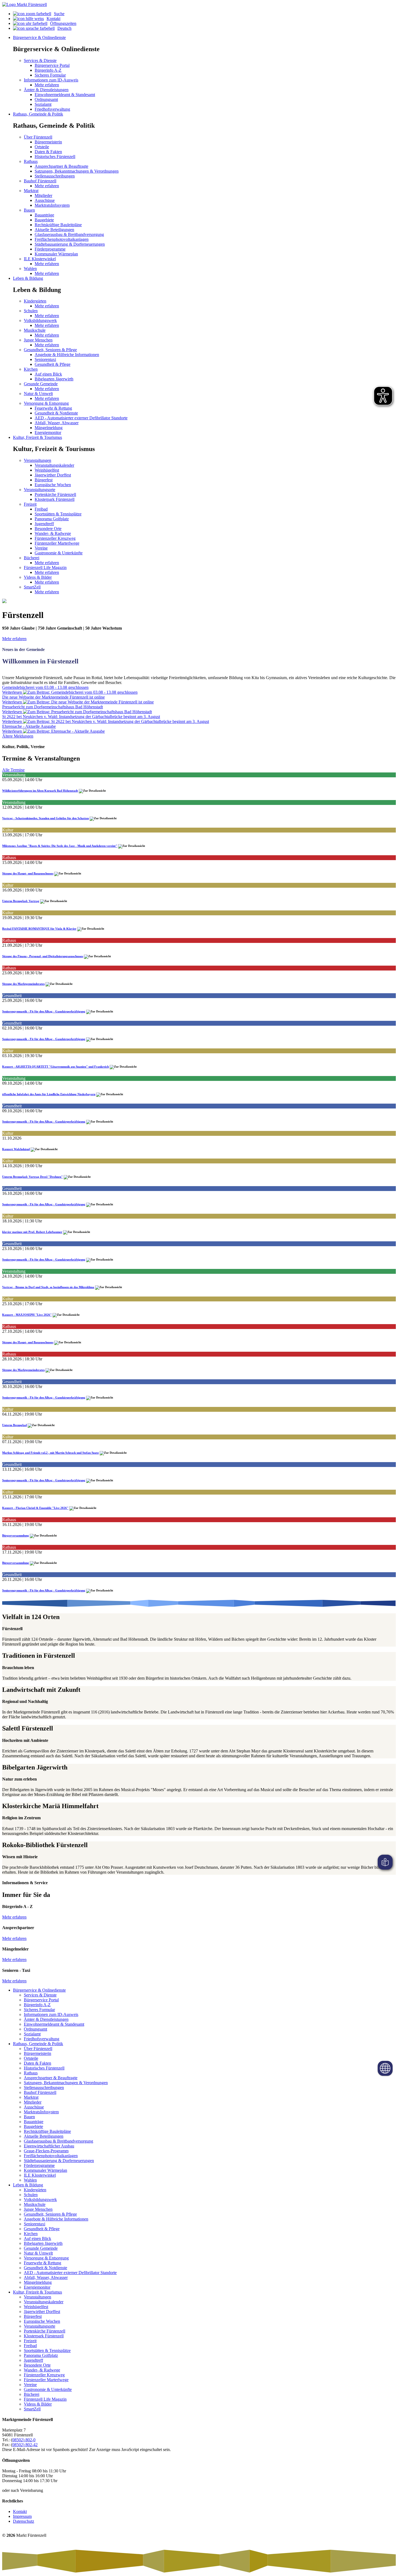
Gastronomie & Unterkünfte (59, 553)
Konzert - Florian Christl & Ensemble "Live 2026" (35, 1508)
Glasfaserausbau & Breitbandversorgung (69, 234)
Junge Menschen (38, 2209)
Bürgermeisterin (48, 142)
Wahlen (30, 2180)
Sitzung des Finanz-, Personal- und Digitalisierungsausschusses (43, 956)
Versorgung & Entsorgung (46, 2258)
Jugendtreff (44, 524)
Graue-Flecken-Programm (46, 2151)
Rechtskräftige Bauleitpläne (58, 225)
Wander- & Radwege (53, 533)
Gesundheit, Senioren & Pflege (50, 2214)
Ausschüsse (45, 200)
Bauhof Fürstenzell (40, 2092)
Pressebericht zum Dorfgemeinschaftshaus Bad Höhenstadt (53, 707)
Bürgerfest (44, 480)
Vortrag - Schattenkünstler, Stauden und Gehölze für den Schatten (45, 818)
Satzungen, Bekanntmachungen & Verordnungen (77, 171)
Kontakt (53, 19)
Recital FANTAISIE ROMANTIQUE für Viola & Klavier (39, 929)
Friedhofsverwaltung (52, 109)
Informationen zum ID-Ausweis (51, 2014)
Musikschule (35, 2204)
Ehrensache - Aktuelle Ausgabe (29, 726)
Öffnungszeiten (63, 23)
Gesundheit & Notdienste (56, 413)
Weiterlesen (13, 692)
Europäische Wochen (53, 485)
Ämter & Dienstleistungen (46, 2019)
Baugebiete (44, 220)
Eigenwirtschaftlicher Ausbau (49, 2146)
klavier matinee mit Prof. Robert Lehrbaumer (32, 1232)
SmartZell (32, 2409)
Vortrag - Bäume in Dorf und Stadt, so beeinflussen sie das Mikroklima (48, 1287)
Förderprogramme (50, 249)
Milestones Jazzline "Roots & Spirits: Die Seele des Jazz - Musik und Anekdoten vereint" (60, 846)
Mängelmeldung (49, 428)
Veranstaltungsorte (40, 2326)
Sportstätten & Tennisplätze (58, 514)
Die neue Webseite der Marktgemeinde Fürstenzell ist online (53, 697)
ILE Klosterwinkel (40, 2175)
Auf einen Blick (48, 374)
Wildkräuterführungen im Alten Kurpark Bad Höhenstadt (40, 791)
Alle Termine (13, 770)
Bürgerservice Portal (52, 65)
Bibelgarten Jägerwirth (54, 379)
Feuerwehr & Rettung (53, 408)
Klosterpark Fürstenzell (55, 499)
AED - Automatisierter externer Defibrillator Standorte (81, 418)
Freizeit (30, 2341)
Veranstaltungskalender (54, 465)
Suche (59, 14)
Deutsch (64, 28)
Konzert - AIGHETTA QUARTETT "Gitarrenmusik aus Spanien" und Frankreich (56, 1067)
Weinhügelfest (47, 470)
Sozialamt (43, 104)
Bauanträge (44, 215)
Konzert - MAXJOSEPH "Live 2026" (27, 1315)
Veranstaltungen (37, 2297)
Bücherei (32, 2394)
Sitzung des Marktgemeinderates (23, 984)
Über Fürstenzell (38, 2049)
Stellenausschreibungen (55, 176)
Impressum (22, 2516)
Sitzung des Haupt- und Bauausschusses (28, 873)
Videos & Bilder (38, 2404)
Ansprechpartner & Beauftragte (61, 166)
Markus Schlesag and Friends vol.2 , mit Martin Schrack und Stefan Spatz (50, 1453)
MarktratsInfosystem (52, 205)
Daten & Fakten (48, 152)
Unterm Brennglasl (14, 1425)
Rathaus (31, 2073)
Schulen (31, 2195)
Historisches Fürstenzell (55, 157)
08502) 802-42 (25, 2445)
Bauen (29, 2117)
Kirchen (31, 2234)
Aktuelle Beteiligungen (54, 230)
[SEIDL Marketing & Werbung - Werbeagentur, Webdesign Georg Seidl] (8, 2547)
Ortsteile (42, 147)
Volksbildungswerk (40, 2200)
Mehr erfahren (47, 85)
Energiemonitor (48, 432)
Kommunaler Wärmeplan (56, 254)
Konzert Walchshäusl (16, 1149)
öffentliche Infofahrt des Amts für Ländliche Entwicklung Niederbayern (49, 1094)
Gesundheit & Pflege (53, 364)
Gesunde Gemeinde (41, 2248)
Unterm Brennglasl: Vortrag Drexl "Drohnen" (32, 1177)
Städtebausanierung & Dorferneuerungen (70, 244)
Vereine (41, 548)
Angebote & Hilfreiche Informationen (67, 355)
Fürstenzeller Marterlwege (57, 543)
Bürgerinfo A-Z (48, 70)
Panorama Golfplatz (52, 519)
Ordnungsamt (46, 99)
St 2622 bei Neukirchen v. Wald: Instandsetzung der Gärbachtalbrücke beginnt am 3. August (81, 717)
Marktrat (31, 2097)
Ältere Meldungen (18, 736)
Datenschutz (24, 2521)
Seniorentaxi (45, 359)
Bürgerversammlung (16, 1535)
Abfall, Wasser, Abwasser (57, 423)
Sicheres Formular (50, 75)
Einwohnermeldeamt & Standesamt (65, 95)
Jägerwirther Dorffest (53, 475)
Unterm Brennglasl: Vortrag (21, 901)
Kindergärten (35, 2190)
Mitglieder (43, 195)
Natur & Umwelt (38, 2253)
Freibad (41, 509)
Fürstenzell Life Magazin (45, 2399)
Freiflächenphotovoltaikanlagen (62, 239)
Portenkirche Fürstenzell (55, 494)
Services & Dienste (40, 1995)
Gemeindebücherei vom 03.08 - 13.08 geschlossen (45, 687)
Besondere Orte (48, 529)
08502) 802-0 (24, 2440)
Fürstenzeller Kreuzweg (55, 538)
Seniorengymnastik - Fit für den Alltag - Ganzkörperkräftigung (44, 1011)
